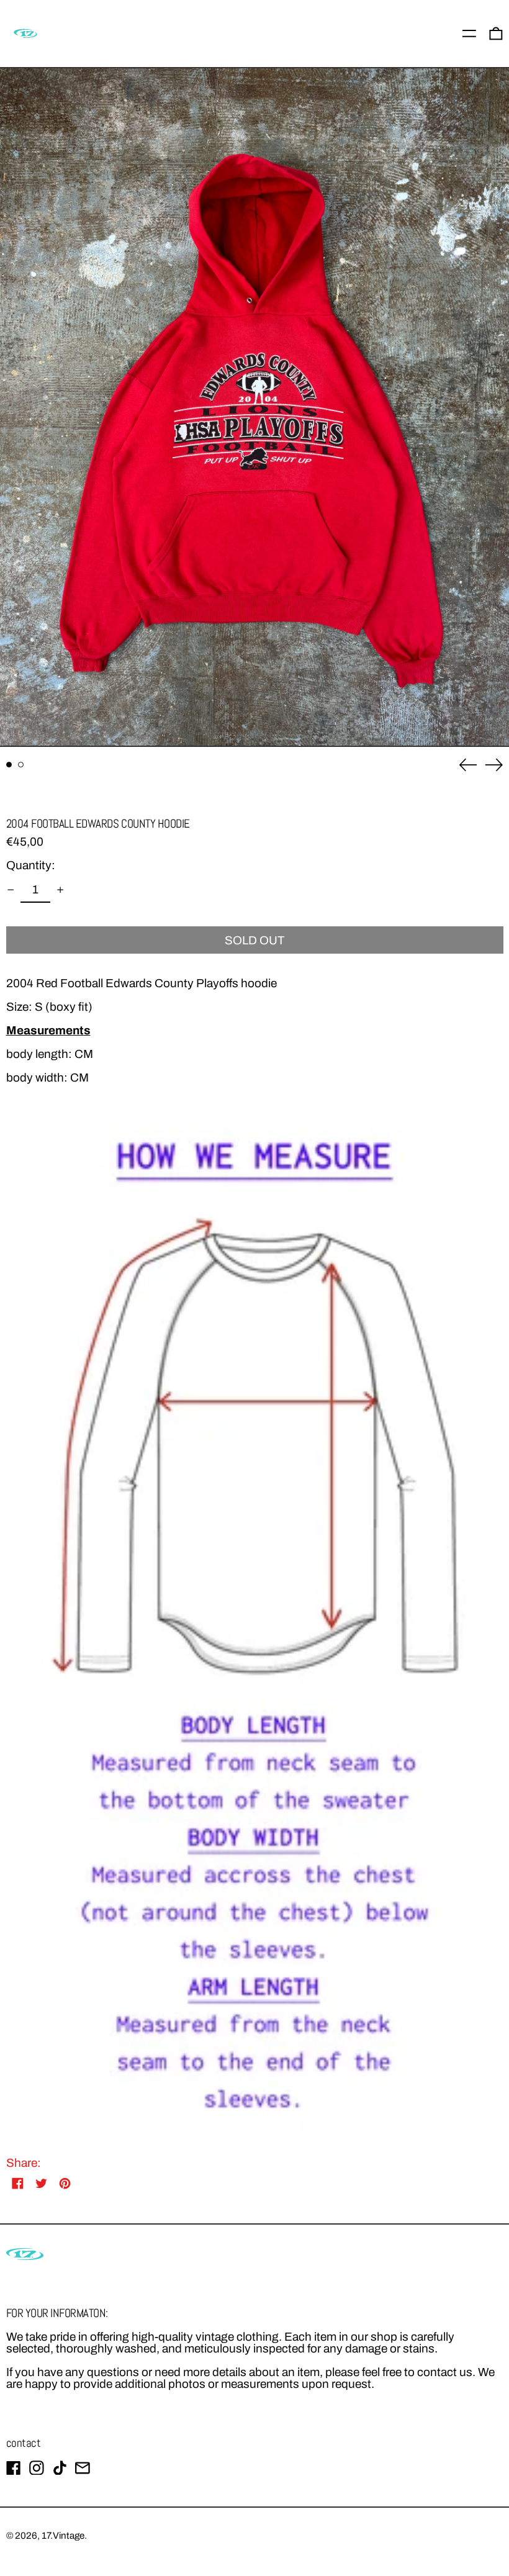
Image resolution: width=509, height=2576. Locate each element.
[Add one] (61, 889)
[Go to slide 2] (21, 765)
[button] (254, 408)
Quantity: (31, 865)
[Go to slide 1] (9, 765)
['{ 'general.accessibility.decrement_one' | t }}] (10, 889)
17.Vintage (63, 2536)
